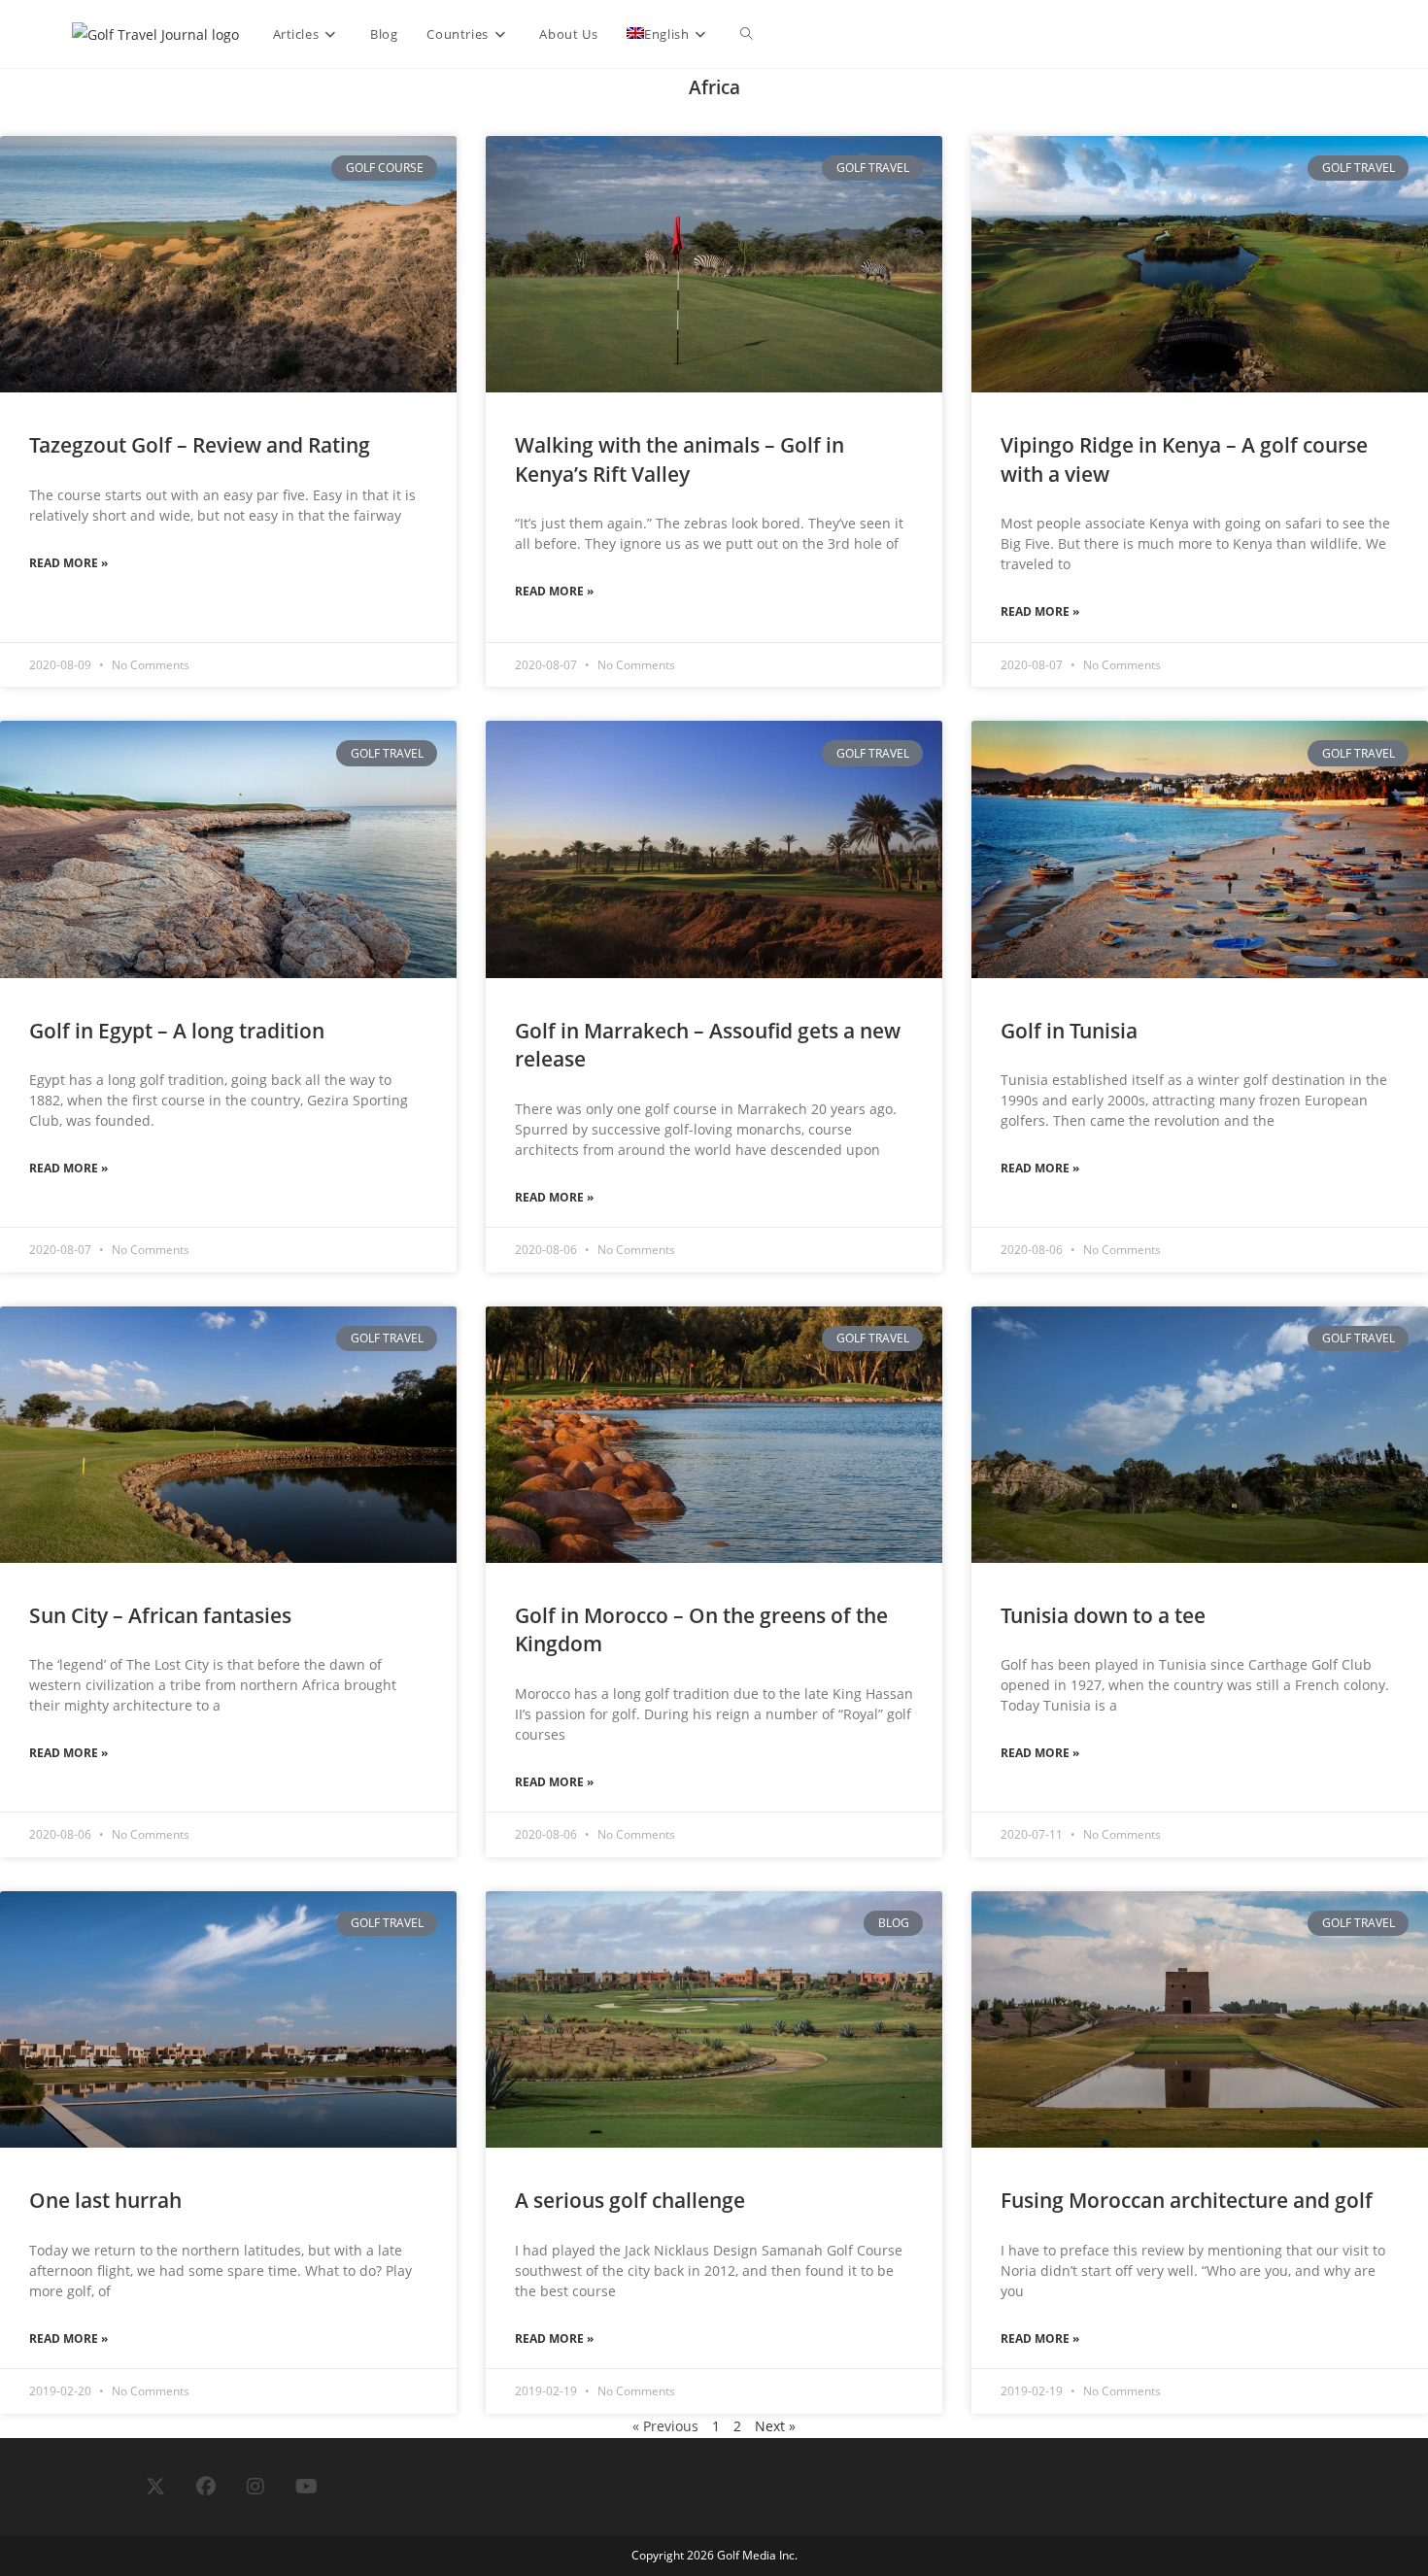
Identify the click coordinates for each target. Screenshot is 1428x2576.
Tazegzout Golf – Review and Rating (200, 445)
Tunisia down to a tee (1103, 1615)
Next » (775, 2426)
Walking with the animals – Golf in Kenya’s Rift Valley (680, 459)
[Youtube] (306, 2487)
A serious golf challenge (630, 2200)
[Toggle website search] (747, 34)
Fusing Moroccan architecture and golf (1187, 2200)
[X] (155, 2487)
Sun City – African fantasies (160, 1615)
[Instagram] (255, 2487)
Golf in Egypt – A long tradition (177, 1031)
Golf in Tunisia (1069, 1031)
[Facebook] (206, 2487)
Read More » (68, 563)
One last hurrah (105, 2200)
